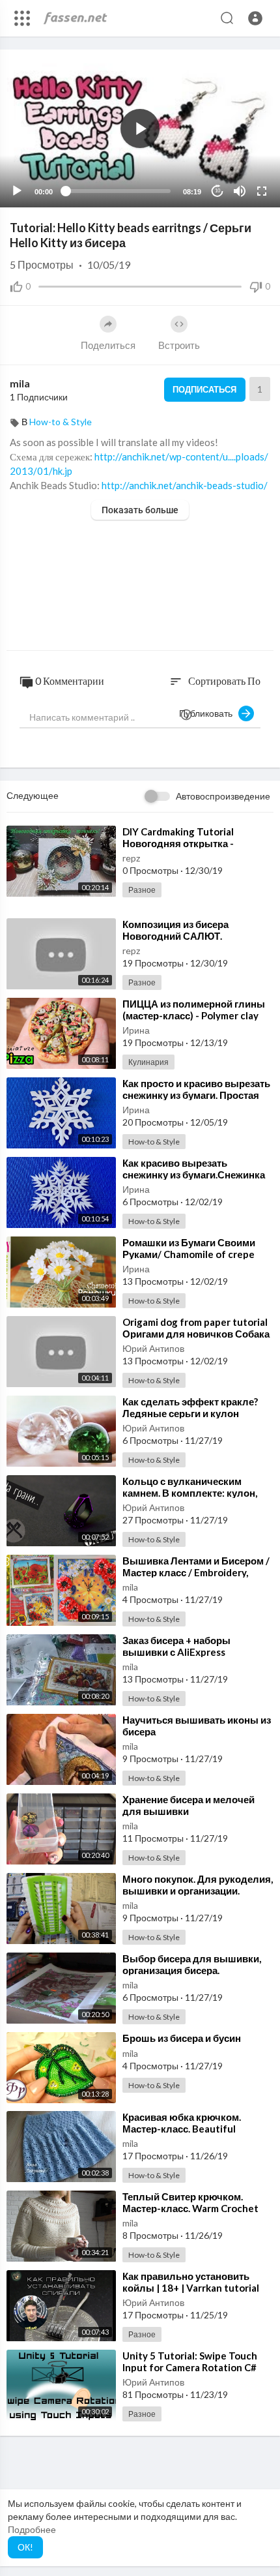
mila (20, 383)
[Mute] (240, 191)
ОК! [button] (25, 2547)
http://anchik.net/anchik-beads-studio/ (185, 485)
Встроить (179, 345)
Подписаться (204, 389)
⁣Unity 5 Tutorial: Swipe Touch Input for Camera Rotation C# (190, 2361)
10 (217, 191)
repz (131, 858)
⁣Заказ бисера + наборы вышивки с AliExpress (176, 1646)
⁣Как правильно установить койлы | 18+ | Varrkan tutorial (191, 2282)
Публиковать (209, 713)
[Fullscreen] (262, 191)
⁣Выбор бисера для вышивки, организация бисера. (192, 1964)
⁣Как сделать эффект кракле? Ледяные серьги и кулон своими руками (190, 1413)
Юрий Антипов (153, 1348)
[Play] (17, 191)
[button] (255, 18)
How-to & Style (61, 422)
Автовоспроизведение (223, 796)
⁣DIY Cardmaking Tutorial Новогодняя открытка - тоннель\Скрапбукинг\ (178, 843)
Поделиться (108, 345)
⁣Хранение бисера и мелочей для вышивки (189, 1805)
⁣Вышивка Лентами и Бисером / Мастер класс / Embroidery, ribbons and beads (196, 1572)
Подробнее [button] (32, 2529)
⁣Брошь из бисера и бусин (182, 2038)
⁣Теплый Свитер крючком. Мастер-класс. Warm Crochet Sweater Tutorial (190, 2208)
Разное (142, 890)
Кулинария (148, 1062)
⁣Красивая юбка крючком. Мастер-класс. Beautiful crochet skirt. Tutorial (182, 2129)
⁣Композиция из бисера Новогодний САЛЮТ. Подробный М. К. (175, 936)
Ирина (136, 1030)
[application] (140, 128)
